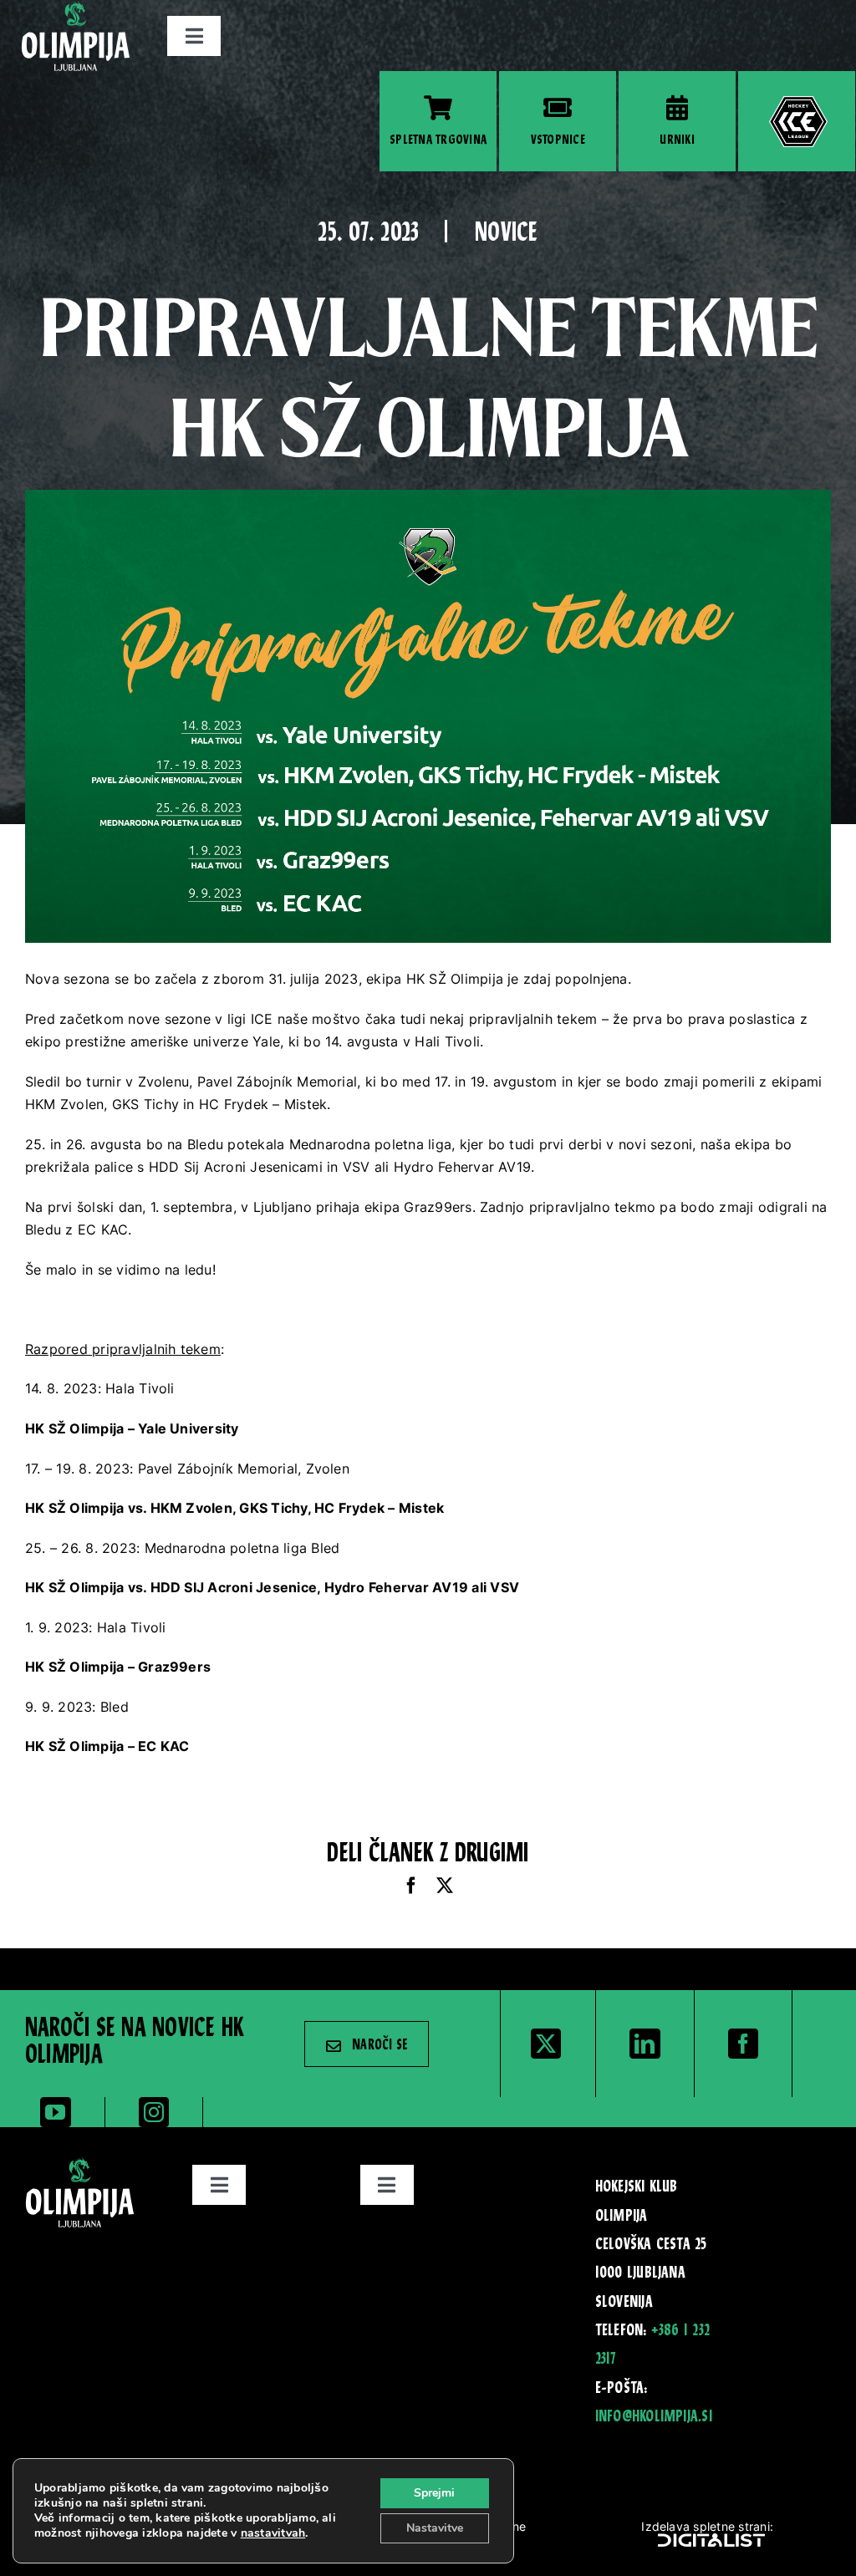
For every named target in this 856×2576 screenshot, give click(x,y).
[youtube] (55, 2112)
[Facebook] (411, 1886)
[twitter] (546, 2044)
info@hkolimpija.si (654, 2417)
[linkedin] (645, 2044)
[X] (445, 1886)
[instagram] (154, 2112)
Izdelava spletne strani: (707, 2526)
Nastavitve (435, 2528)
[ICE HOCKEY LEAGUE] (797, 121)
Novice (506, 234)
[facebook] (743, 2044)
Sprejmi (434, 2493)
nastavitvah (273, 2533)
